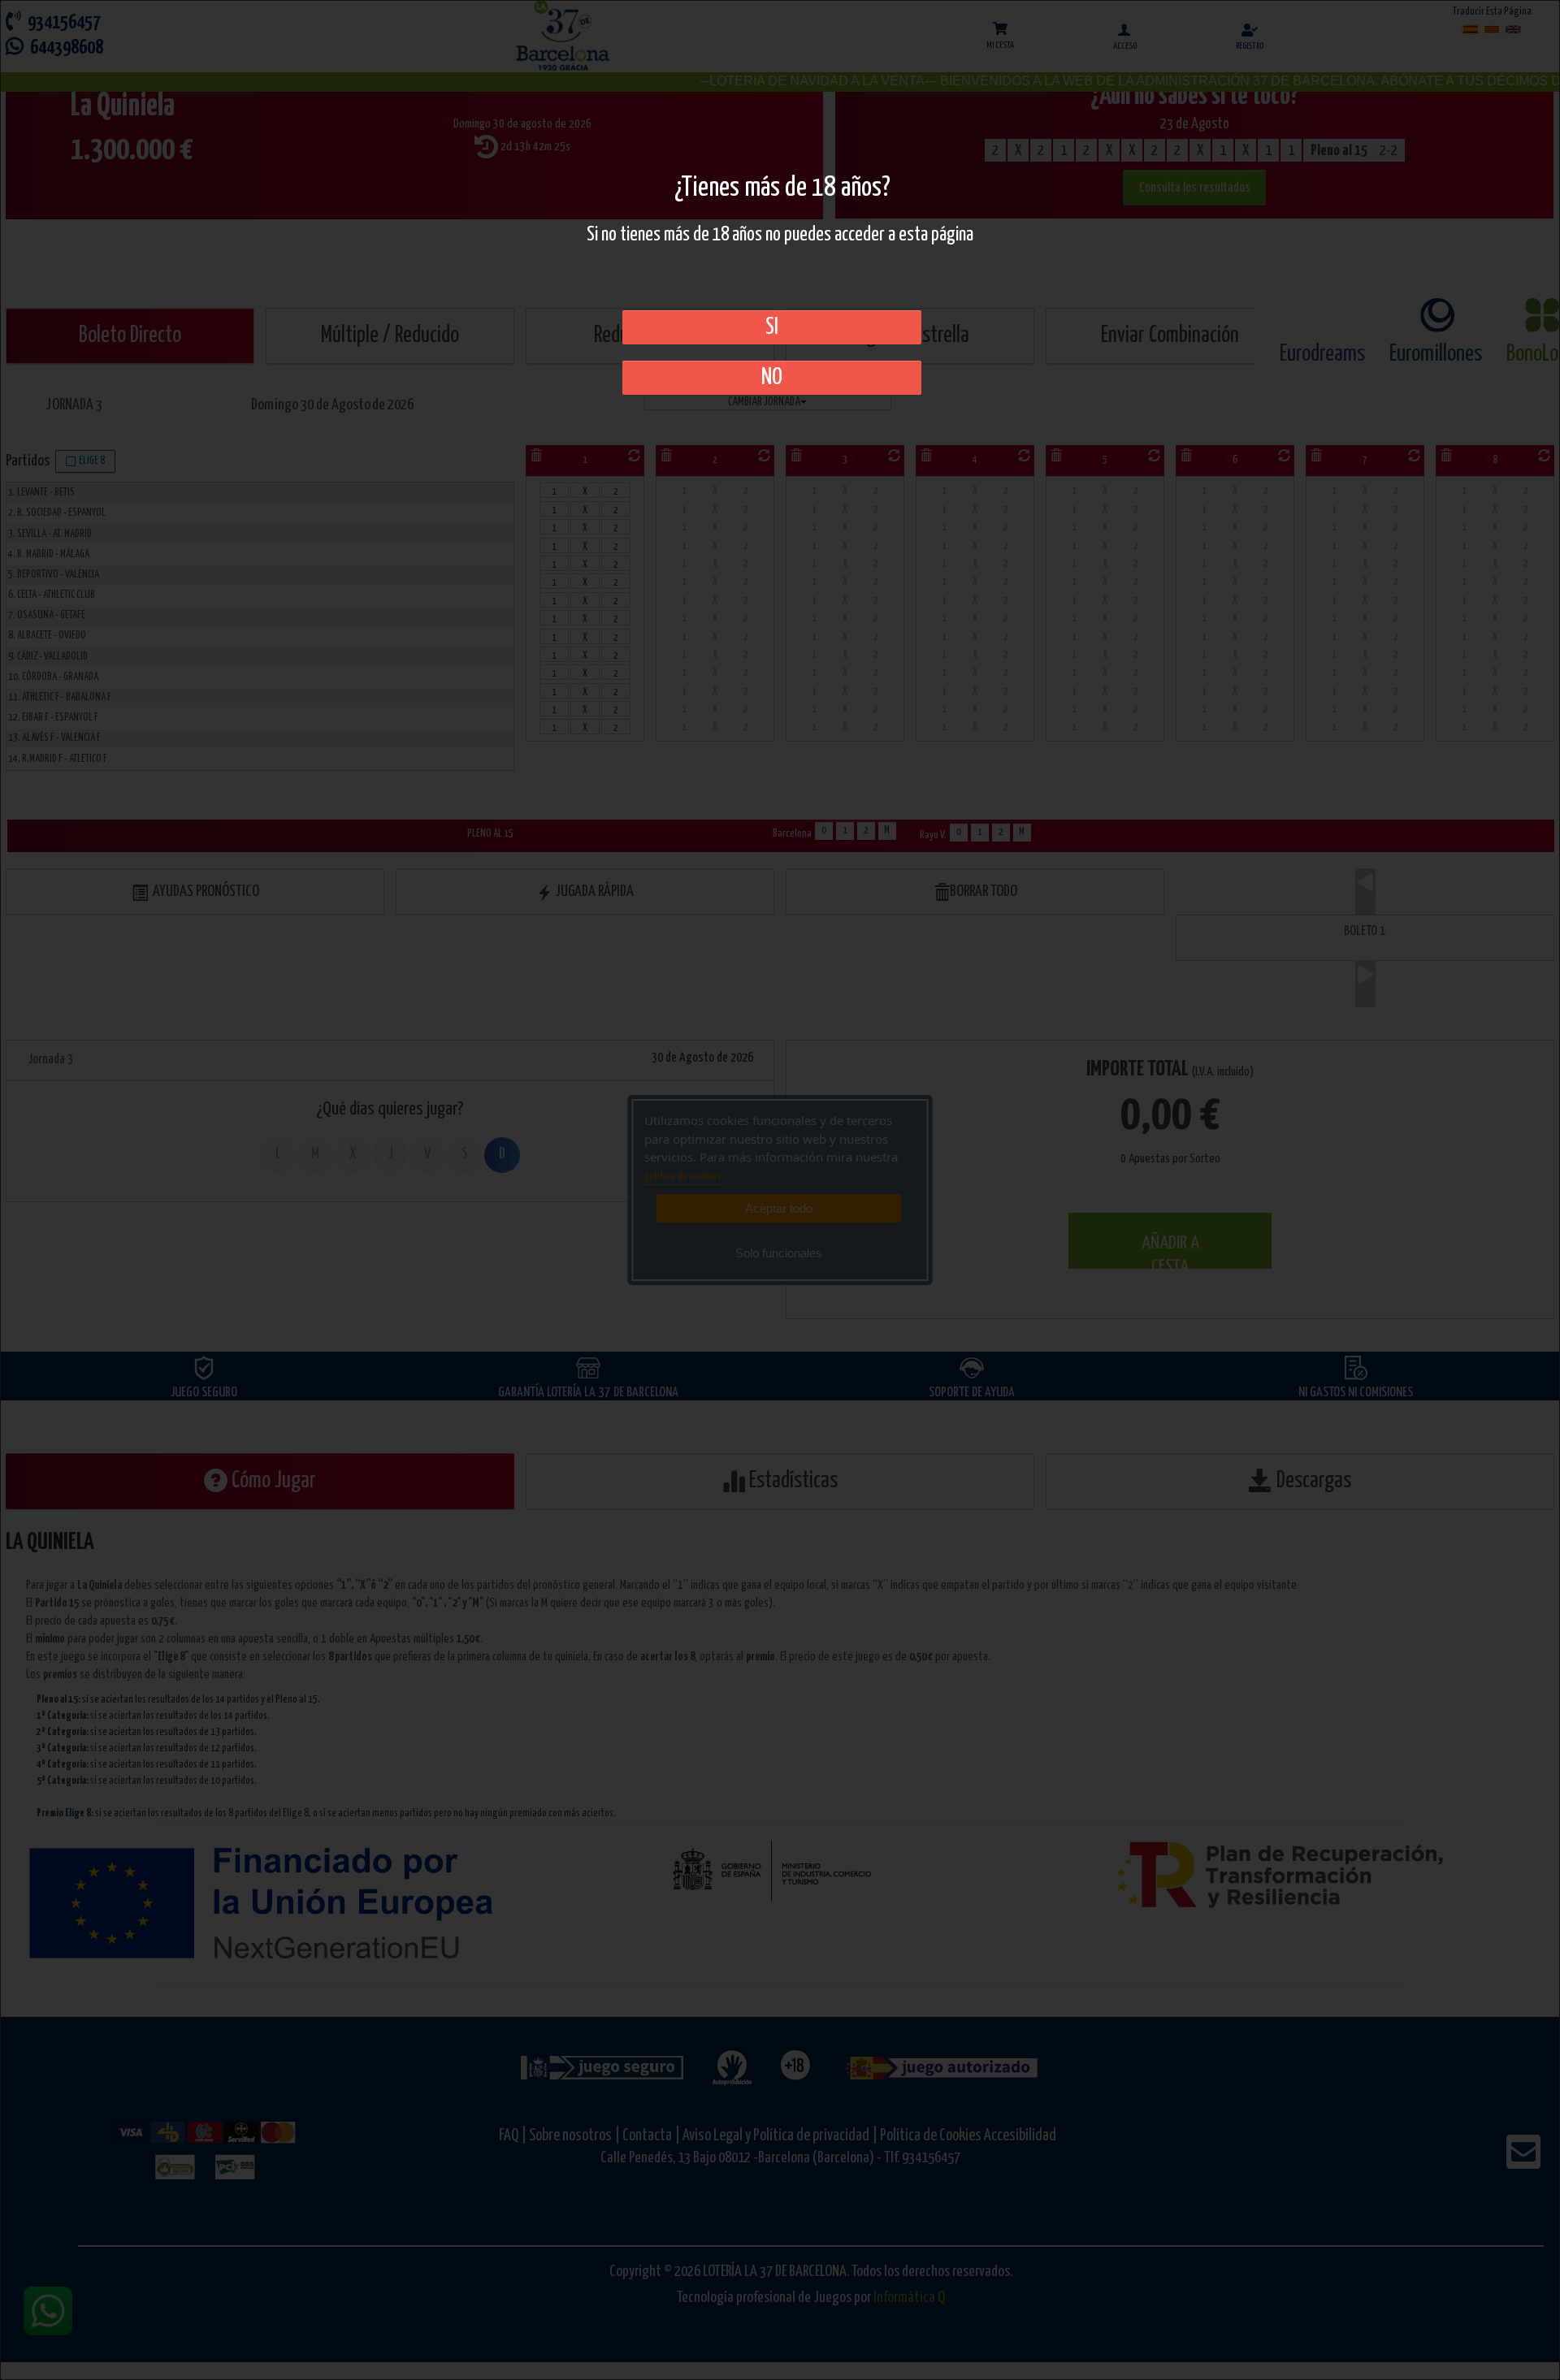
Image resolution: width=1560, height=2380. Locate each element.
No (772, 378)
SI (772, 327)
